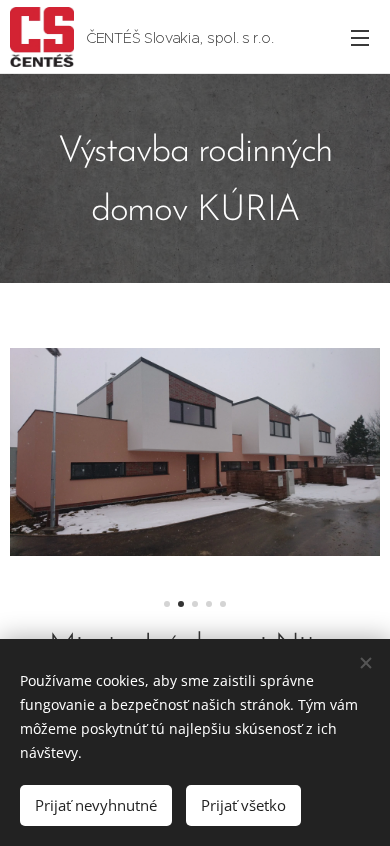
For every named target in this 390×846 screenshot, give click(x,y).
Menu (360, 37)
